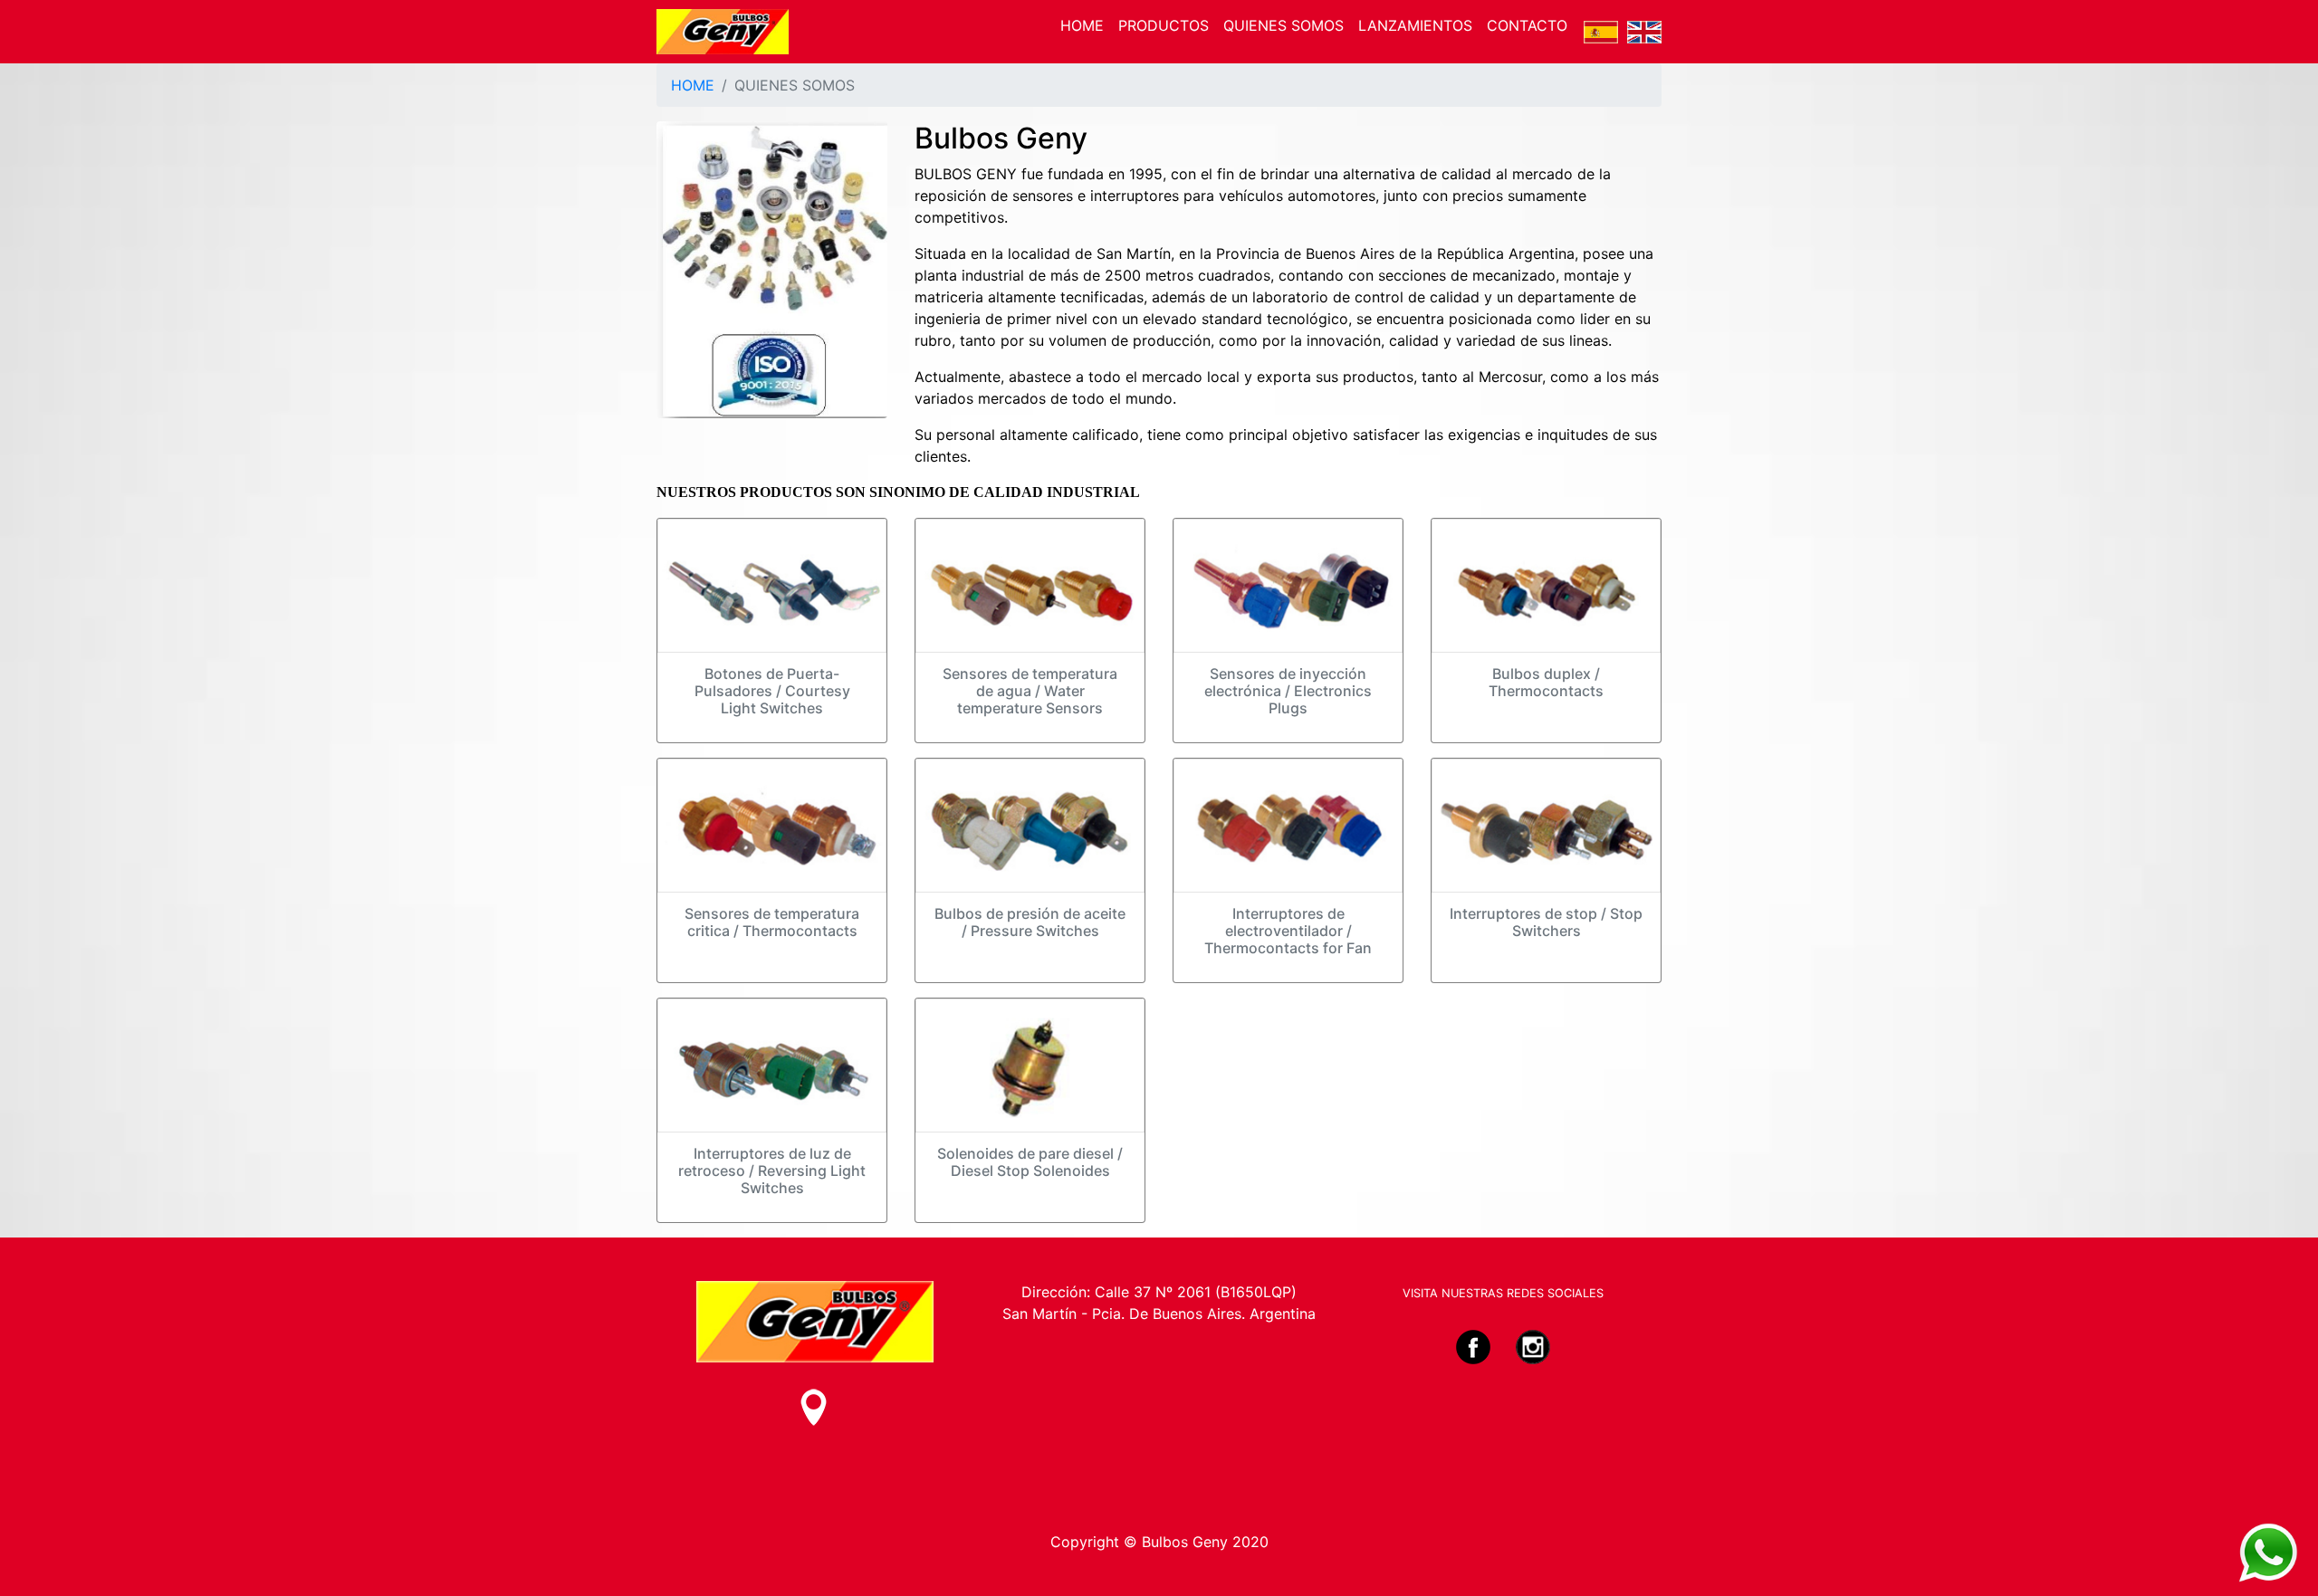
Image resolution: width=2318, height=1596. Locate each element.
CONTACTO (1527, 25)
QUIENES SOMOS (1284, 25)
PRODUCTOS (1164, 25)
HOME (1082, 25)
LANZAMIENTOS (1415, 25)
